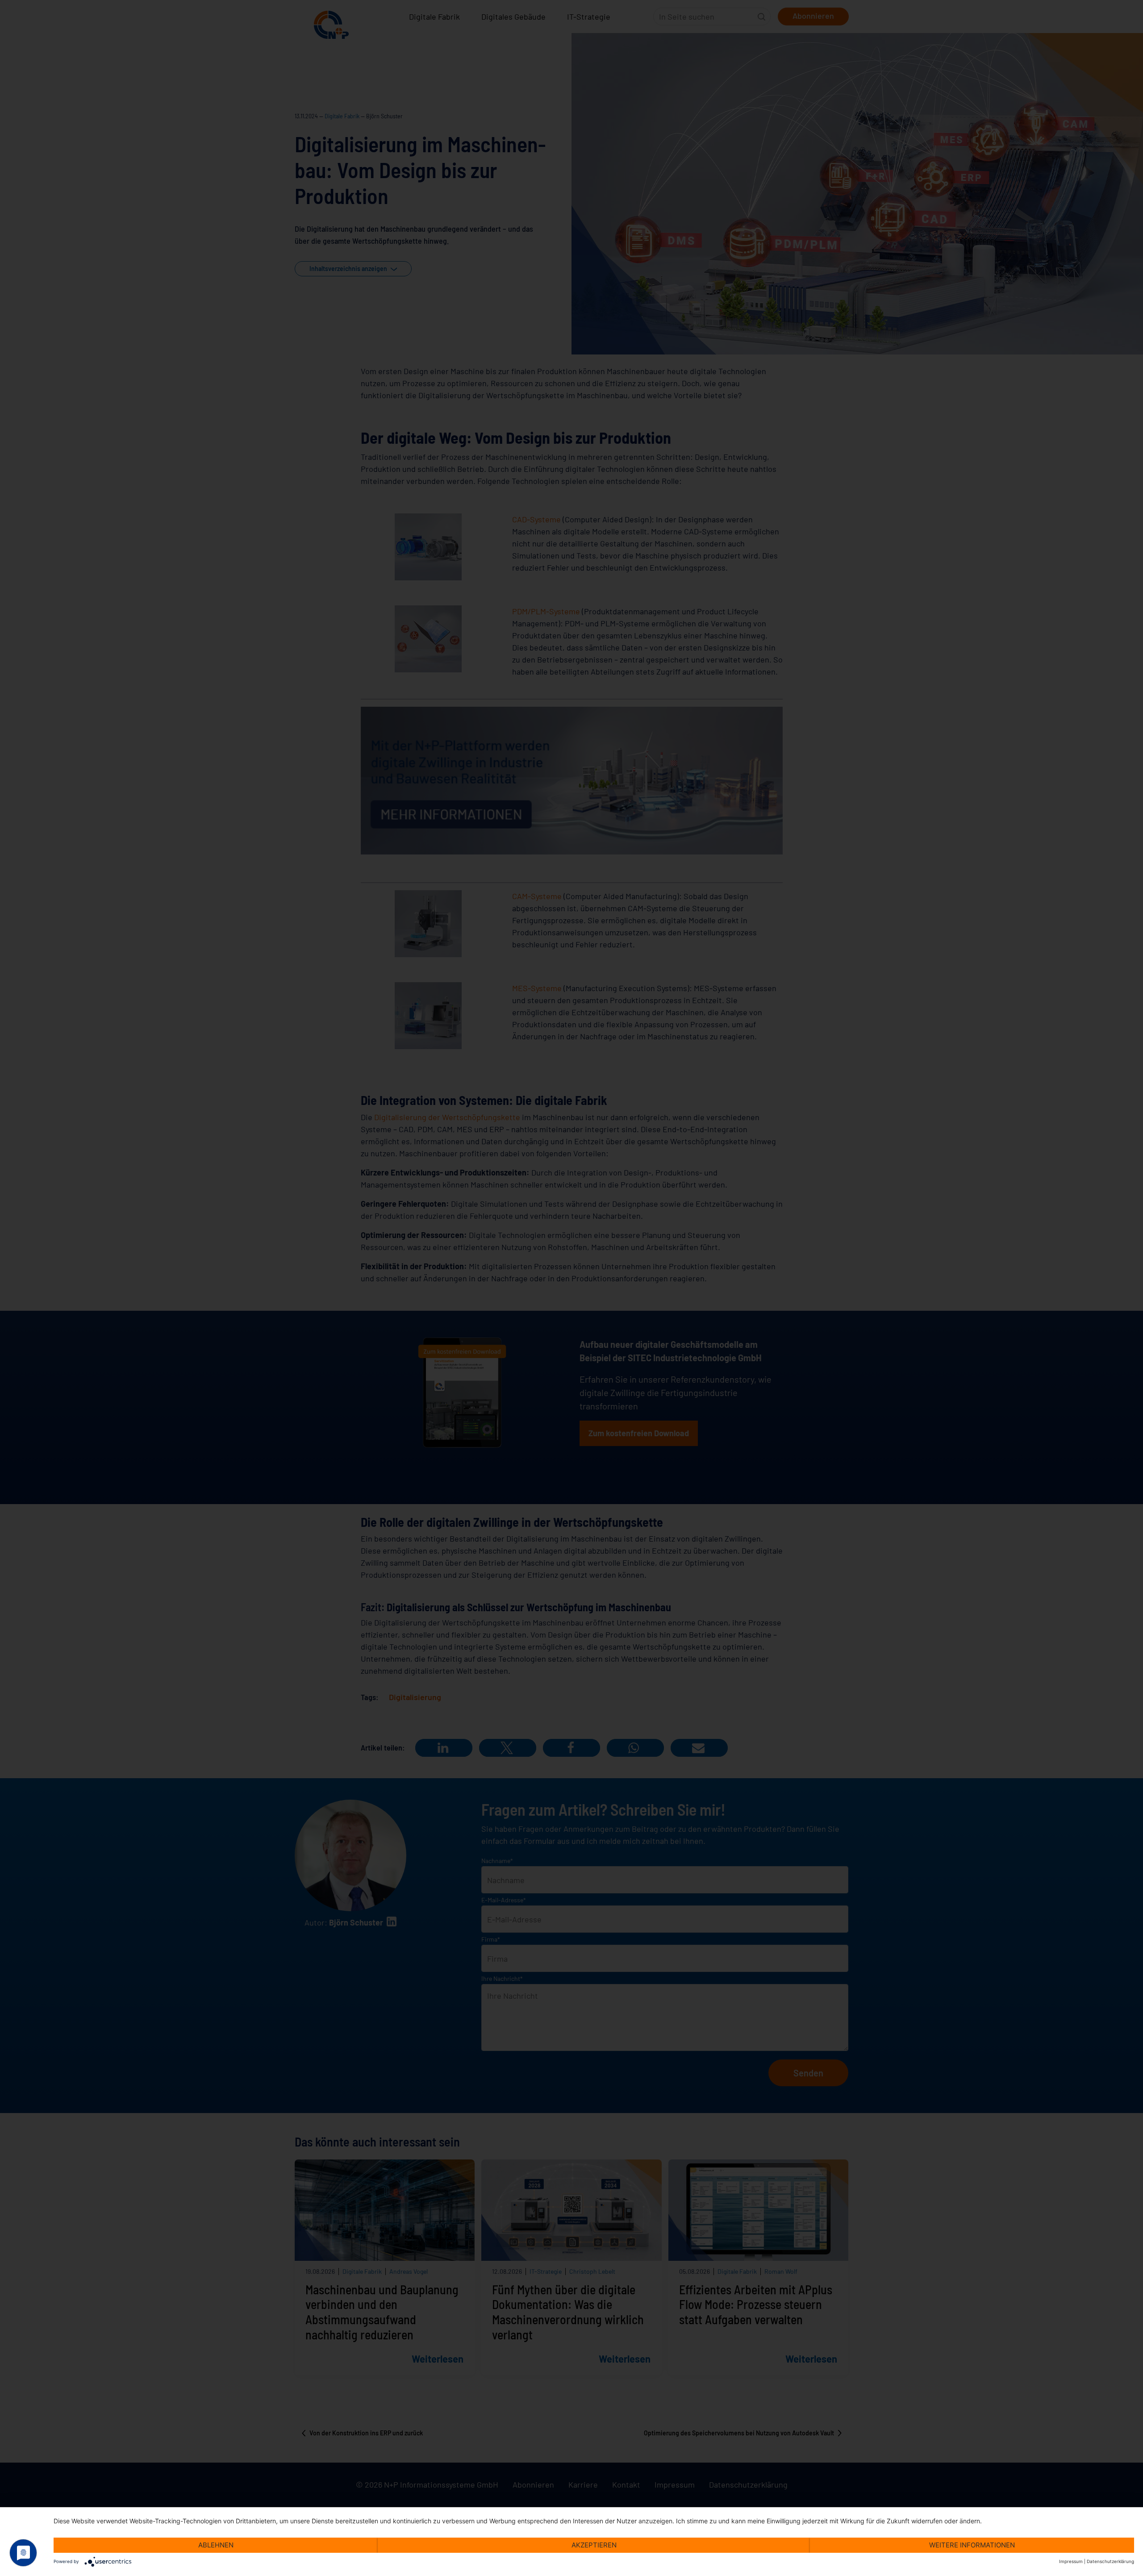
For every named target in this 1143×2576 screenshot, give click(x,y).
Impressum (1071, 2561)
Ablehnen (216, 2545)
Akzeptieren (594, 2545)
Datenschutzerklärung (1110, 2561)
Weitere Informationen (972, 2545)
